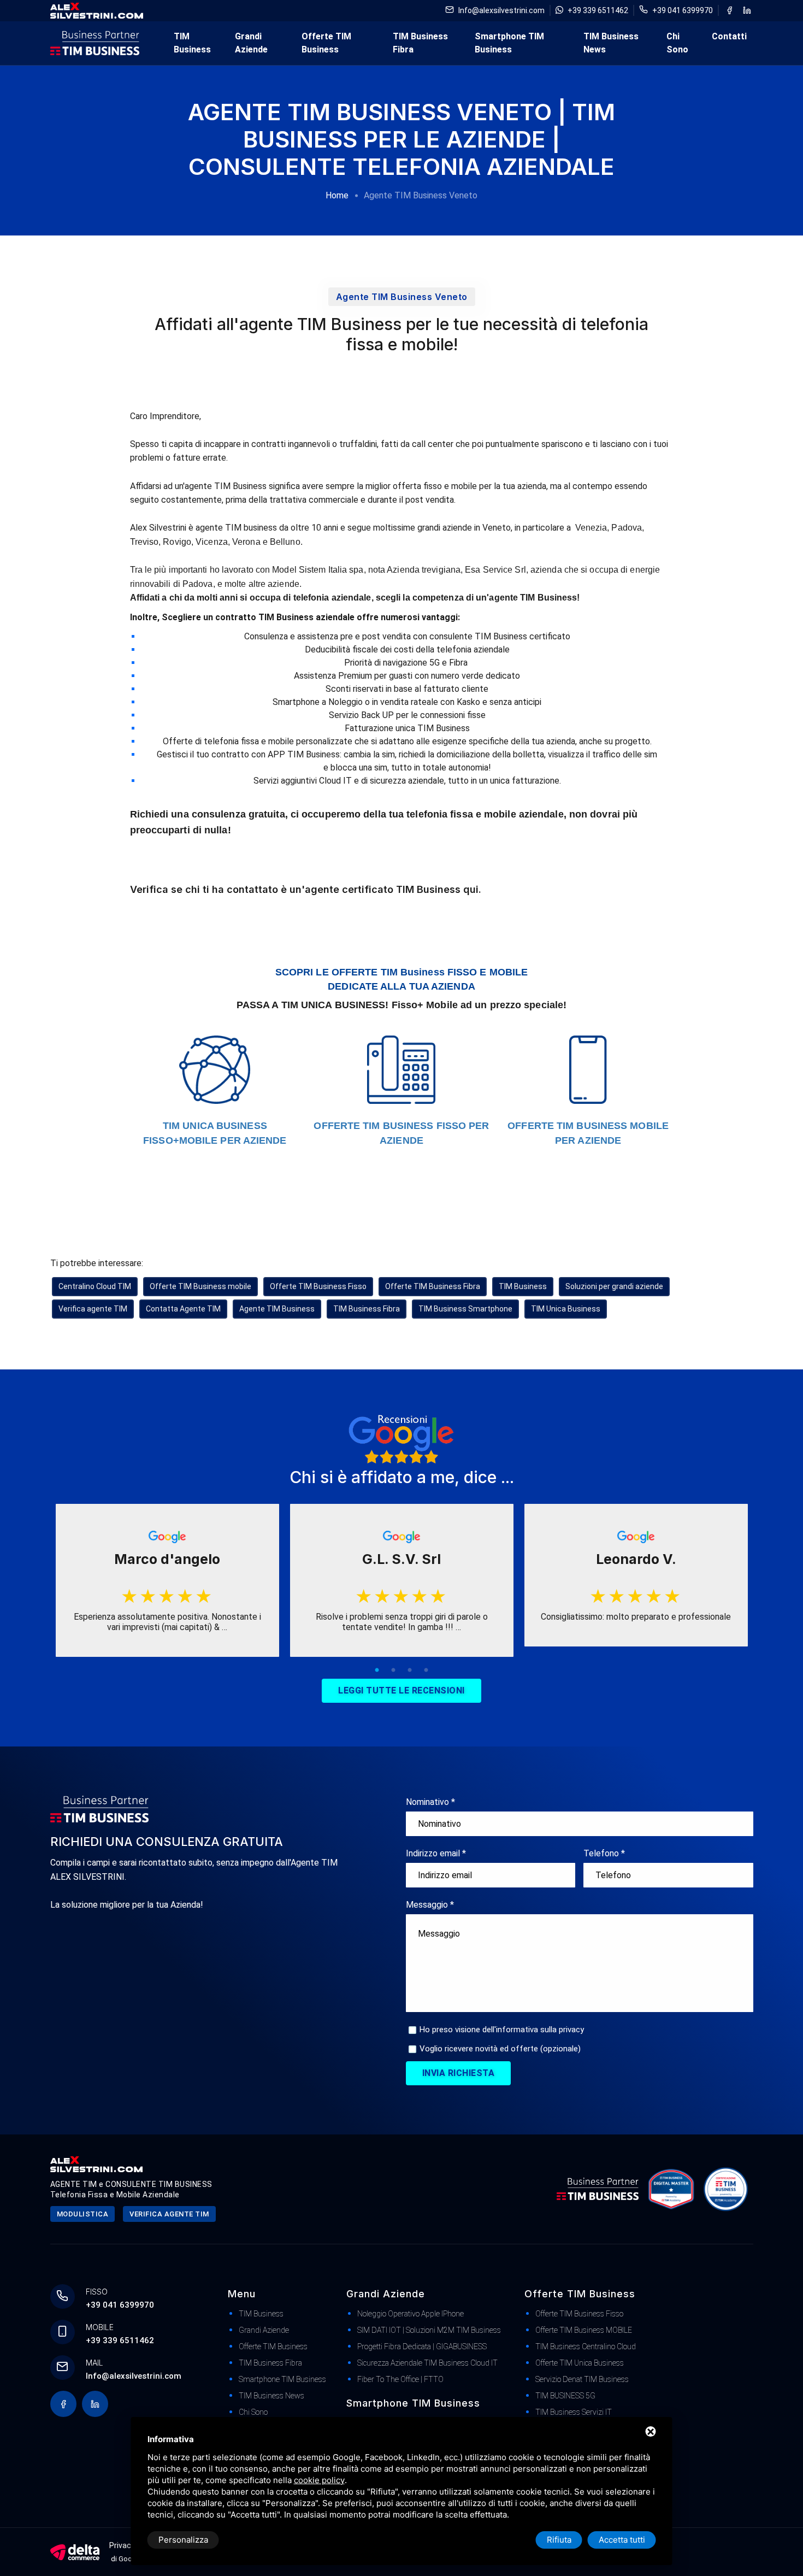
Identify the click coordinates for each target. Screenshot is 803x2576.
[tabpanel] (167, 1580)
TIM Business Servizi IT (574, 2412)
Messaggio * (430, 1905)
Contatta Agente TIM (183, 1309)
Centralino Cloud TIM (95, 1286)
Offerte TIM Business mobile (200, 1286)
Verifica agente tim (169, 2214)
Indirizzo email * (436, 1853)
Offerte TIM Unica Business (580, 2363)
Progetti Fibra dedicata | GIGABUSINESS (422, 2346)
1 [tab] (377, 1671)
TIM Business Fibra (420, 43)
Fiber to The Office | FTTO (400, 2379)
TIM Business (192, 43)
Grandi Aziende (251, 43)
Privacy (122, 2545)
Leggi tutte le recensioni (401, 1690)
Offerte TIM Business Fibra (433, 1286)
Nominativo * (430, 1802)
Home (337, 195)
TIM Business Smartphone (465, 1309)
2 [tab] (393, 1671)
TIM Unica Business (566, 1309)
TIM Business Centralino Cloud (586, 2346)
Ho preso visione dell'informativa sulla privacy (502, 2030)
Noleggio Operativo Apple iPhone (411, 2314)
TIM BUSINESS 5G (565, 2396)
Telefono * (604, 1853)
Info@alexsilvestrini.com (501, 10)
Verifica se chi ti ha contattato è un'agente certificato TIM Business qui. (306, 889)
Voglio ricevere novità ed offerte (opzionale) (500, 2049)
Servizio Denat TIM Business (582, 2379)
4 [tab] (426, 1671)
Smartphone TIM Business (509, 43)
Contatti (729, 36)
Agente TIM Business (277, 1309)
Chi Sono (677, 43)
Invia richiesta (459, 2073)
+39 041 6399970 (683, 10)
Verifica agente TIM (93, 1309)
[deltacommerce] (75, 2552)
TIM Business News (611, 43)
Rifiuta (559, 2540)
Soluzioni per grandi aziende (614, 1286)
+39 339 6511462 (598, 10)
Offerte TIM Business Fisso (318, 1286)
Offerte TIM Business (326, 43)
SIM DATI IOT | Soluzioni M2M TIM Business (429, 2330)
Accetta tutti (622, 2540)
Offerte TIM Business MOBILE (584, 2330)
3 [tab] (410, 1671)
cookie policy (319, 2480)
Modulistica (83, 2214)
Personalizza (183, 2540)
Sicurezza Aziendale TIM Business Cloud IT (427, 2363)
